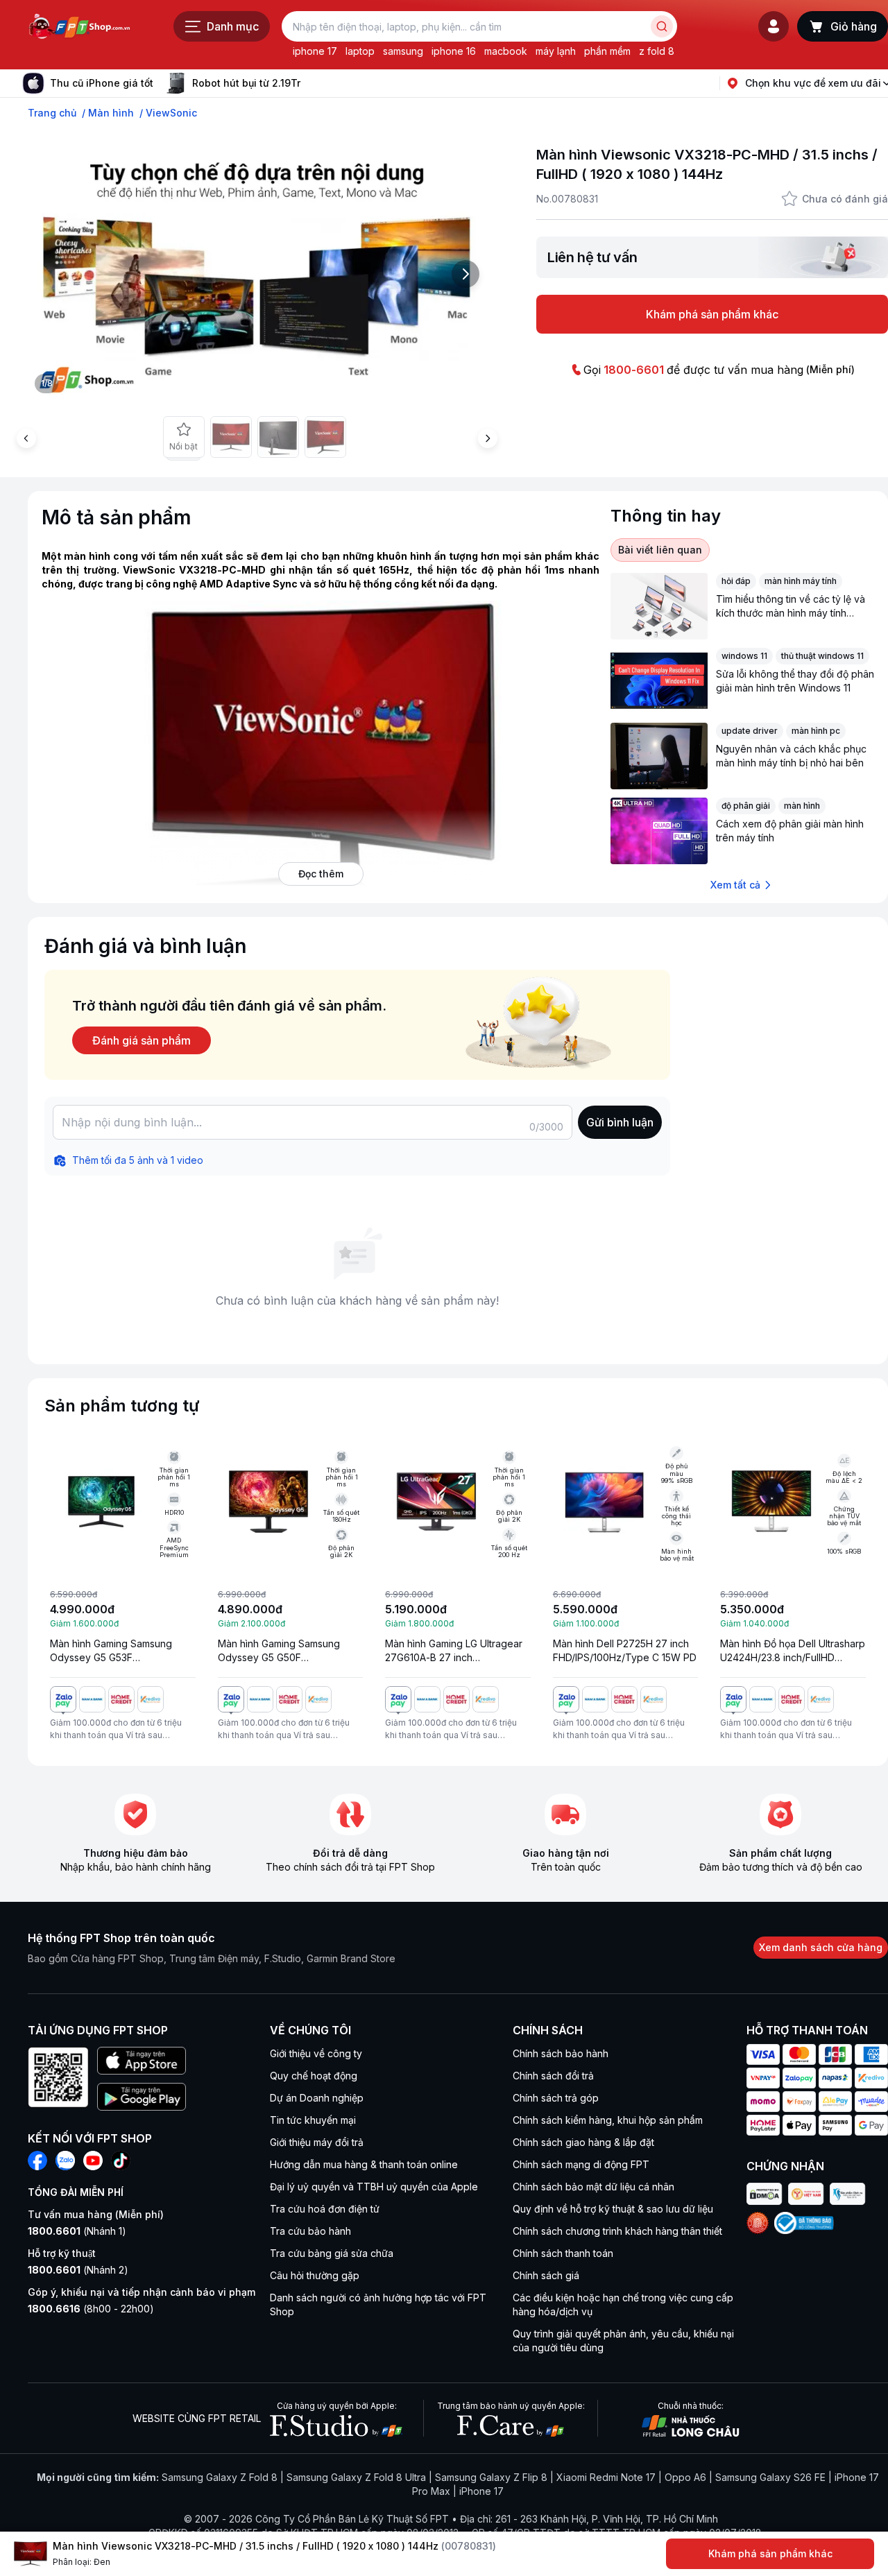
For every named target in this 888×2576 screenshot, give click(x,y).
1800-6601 (634, 370)
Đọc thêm (321, 874)
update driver (750, 731)
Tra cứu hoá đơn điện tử (325, 2209)
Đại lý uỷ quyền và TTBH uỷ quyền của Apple (374, 2187)
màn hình (802, 806)
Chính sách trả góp (556, 2098)
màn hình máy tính (801, 581)
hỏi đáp (736, 581)
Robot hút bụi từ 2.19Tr (246, 83)
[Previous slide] (26, 438)
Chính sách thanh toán (563, 2253)
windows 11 (744, 656)
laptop (360, 51)
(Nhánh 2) (78, 2270)
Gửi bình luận (620, 1122)
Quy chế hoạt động (314, 2076)
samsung (403, 51)
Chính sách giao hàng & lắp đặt (583, 2142)
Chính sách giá (546, 2275)
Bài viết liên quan (660, 550)
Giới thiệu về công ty (316, 2053)
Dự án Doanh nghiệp (317, 2098)
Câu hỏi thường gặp (315, 2275)
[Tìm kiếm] (662, 26)
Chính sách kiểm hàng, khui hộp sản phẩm (608, 2120)
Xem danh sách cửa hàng (821, 1947)
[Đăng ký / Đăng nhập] (774, 26)
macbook (506, 51)
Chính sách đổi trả (553, 2076)
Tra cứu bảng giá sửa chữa (332, 2253)
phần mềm (607, 51)
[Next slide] (311, 83)
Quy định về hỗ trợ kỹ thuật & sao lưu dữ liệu (613, 2209)
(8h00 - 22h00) (91, 2309)
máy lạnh (556, 51)
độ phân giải (746, 806)
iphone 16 (454, 51)
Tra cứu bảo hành (310, 2231)
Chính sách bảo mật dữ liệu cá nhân (594, 2187)
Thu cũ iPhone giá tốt (102, 83)
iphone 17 (315, 51)
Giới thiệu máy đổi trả (317, 2142)
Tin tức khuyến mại (313, 2120)
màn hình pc (816, 731)
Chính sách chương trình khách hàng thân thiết (617, 2231)
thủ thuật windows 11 (822, 656)
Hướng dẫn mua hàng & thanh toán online (364, 2164)
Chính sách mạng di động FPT (581, 2164)
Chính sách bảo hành (561, 2053)
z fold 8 (657, 51)
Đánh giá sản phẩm (142, 1040)
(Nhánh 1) (77, 2231)
